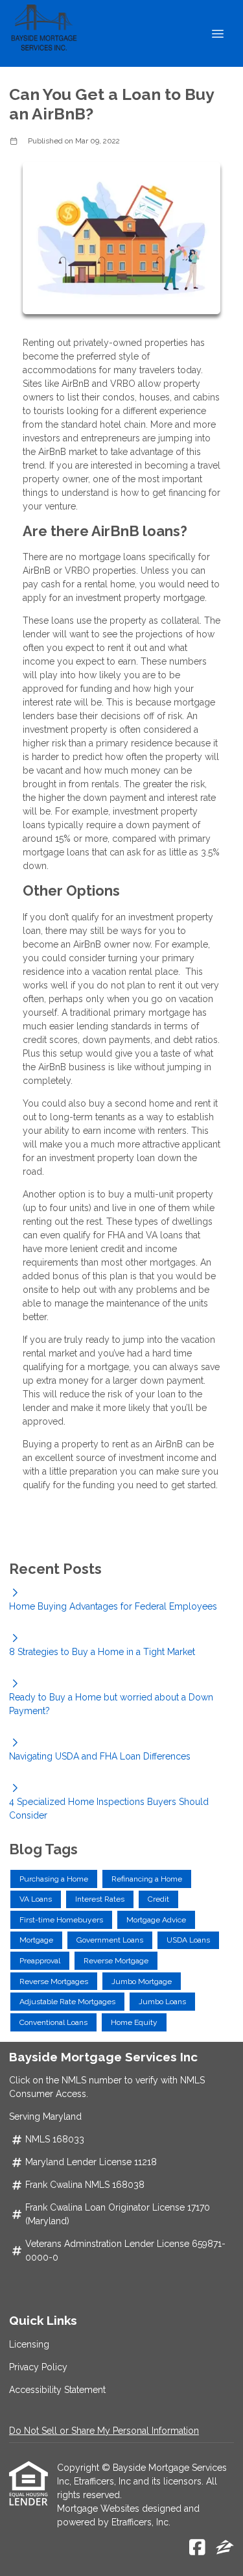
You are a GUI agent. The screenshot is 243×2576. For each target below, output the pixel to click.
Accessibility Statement (57, 2390)
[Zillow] (225, 2548)
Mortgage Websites (99, 2509)
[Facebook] (197, 2548)
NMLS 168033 (55, 2139)
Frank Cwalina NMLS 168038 (85, 2185)
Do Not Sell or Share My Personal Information (104, 2431)
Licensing (29, 2344)
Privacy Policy (38, 2367)
